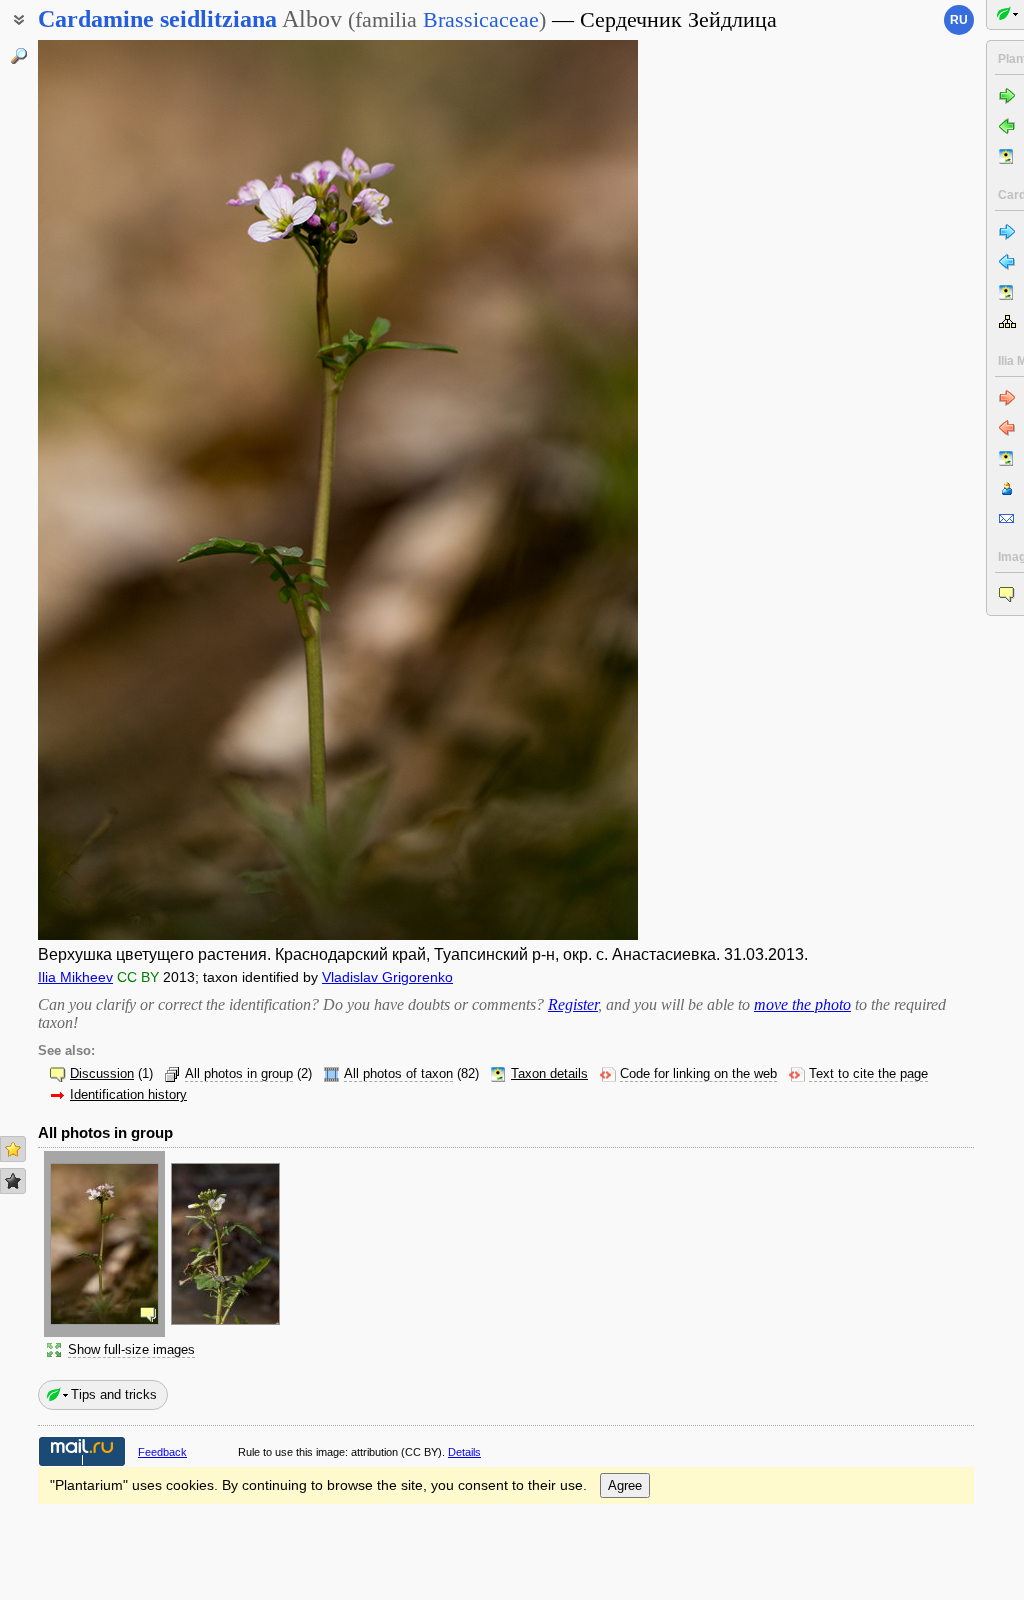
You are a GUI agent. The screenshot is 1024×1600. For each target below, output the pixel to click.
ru (959, 20)
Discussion (102, 1074)
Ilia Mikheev (75, 977)
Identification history (128, 1095)
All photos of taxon (398, 1074)
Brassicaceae (481, 19)
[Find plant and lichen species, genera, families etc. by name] (19, 56)
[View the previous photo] (103, 490)
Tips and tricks (114, 1394)
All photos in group (239, 1074)
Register (573, 1004)
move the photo (802, 1004)
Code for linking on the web (698, 1074)
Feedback (162, 1452)
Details (464, 1452)
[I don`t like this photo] (13, 1181)
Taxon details (549, 1074)
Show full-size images (131, 1350)
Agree (625, 1485)
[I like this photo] (13, 1149)
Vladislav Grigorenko (387, 977)
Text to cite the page (868, 1074)
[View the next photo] (573, 490)
